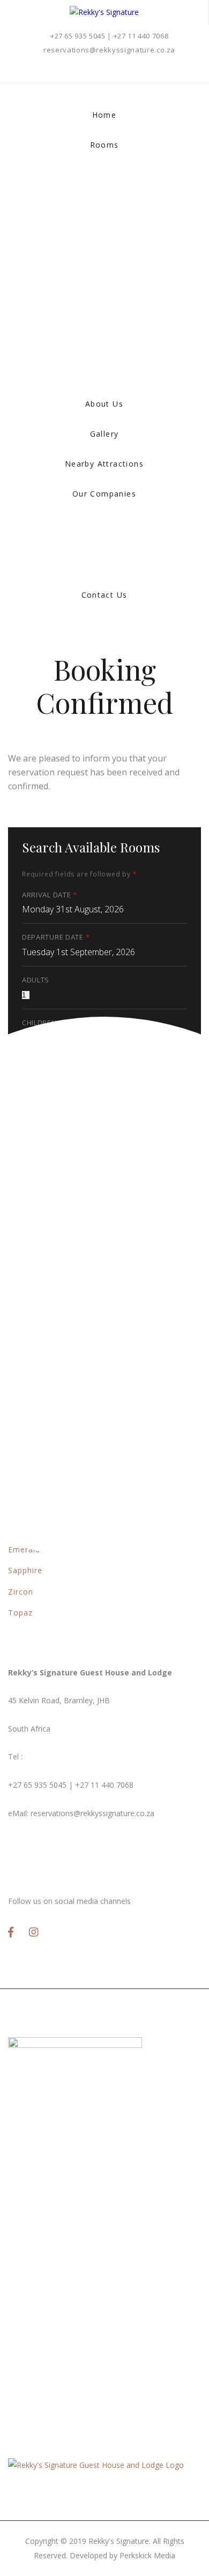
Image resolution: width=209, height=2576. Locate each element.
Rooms (104, 145)
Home (104, 115)
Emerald (24, 1549)
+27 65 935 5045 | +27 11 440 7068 (109, 36)
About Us (104, 404)
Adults (36, 980)
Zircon (21, 1592)
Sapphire (25, 1570)
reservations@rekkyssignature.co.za (109, 50)
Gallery (104, 434)
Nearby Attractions (104, 464)
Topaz (20, 1613)
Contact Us (104, 595)
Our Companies (104, 494)
